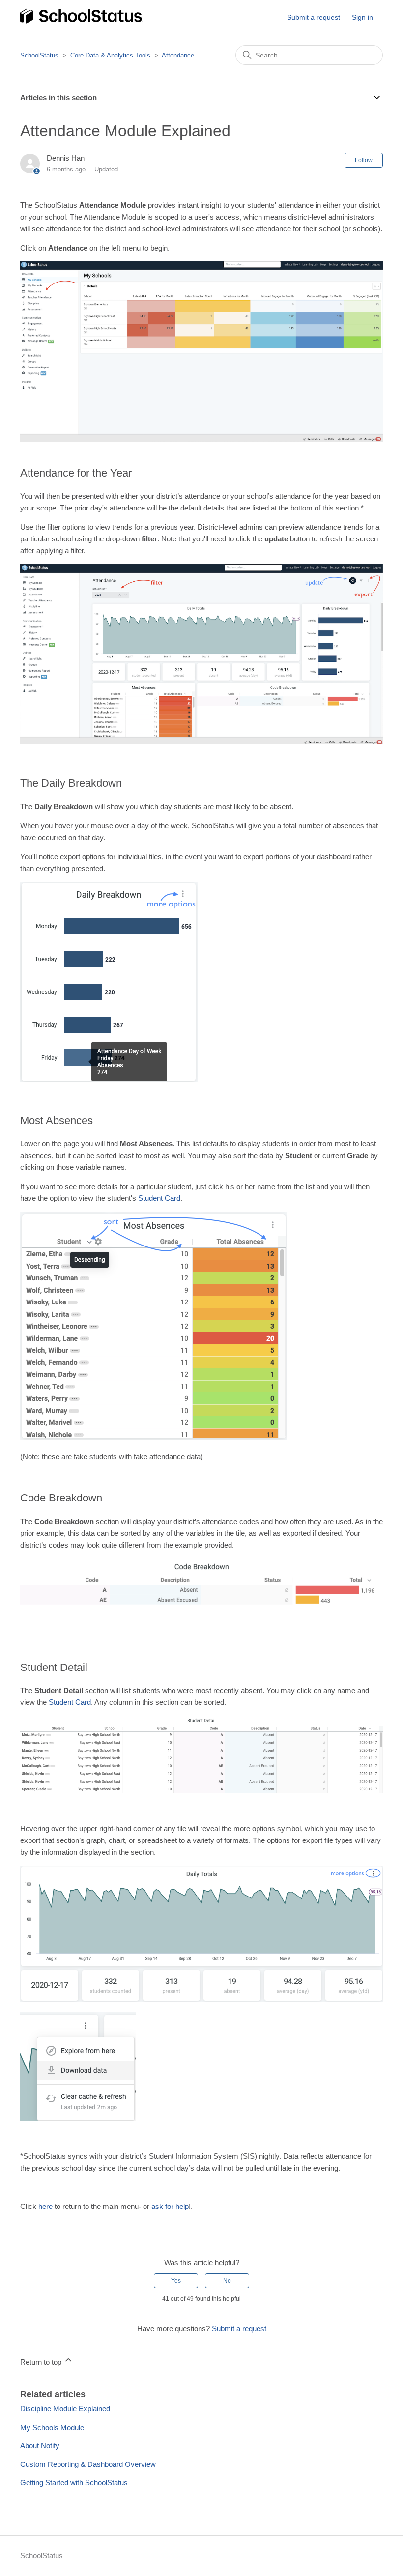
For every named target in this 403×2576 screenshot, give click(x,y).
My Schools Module (52, 2427)
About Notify (40, 2446)
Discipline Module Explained (65, 2409)
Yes (176, 2281)
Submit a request (314, 17)
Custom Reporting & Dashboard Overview (88, 2464)
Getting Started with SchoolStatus (74, 2482)
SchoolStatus (39, 55)
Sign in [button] (362, 17)
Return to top (42, 2362)
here (45, 2206)
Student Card (159, 1198)
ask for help (170, 2206)
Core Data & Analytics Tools (110, 55)
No (227, 2281)
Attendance (178, 55)
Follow (364, 160)
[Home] (82, 22)
